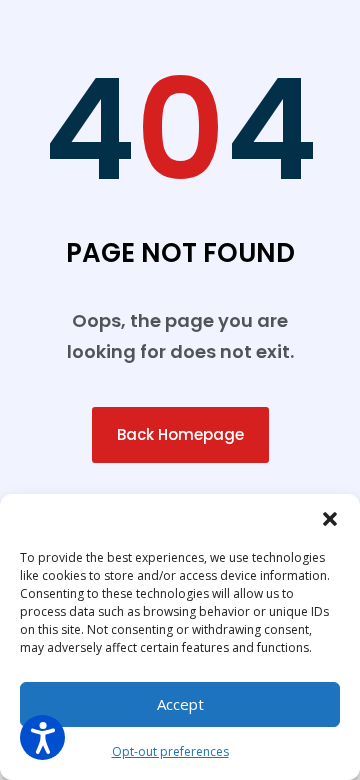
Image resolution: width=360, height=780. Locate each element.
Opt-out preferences (170, 751)
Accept (180, 704)
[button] (330, 519)
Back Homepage (180, 434)
